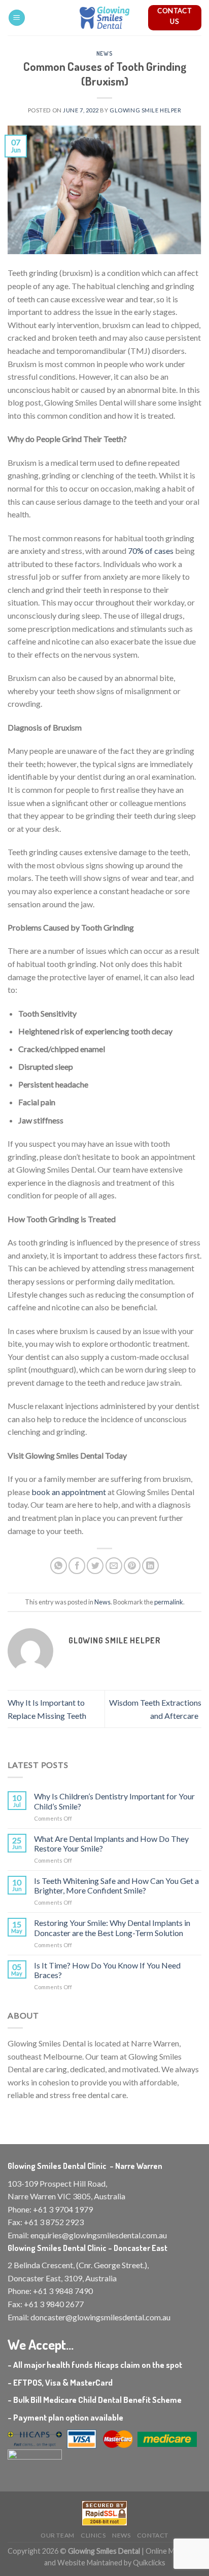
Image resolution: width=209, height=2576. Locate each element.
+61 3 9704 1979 (63, 2209)
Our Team (58, 2535)
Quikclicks (149, 2563)
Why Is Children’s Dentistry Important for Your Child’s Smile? (114, 1801)
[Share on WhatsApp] (59, 1566)
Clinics (93, 2535)
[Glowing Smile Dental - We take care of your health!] (105, 18)
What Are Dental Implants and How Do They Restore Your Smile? (111, 1843)
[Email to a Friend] (114, 1566)
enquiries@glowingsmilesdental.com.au (99, 2235)
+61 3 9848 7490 (63, 2291)
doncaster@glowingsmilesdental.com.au (100, 2317)
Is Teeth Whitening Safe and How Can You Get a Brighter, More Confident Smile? (116, 1885)
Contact (153, 2535)
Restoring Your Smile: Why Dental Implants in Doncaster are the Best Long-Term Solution (112, 1927)
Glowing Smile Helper (145, 110)
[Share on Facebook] (77, 1566)
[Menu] (17, 18)
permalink (169, 1602)
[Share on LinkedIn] (150, 1566)
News (104, 53)
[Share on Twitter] (95, 1566)
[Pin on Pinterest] (132, 1566)
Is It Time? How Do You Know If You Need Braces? (107, 1970)
